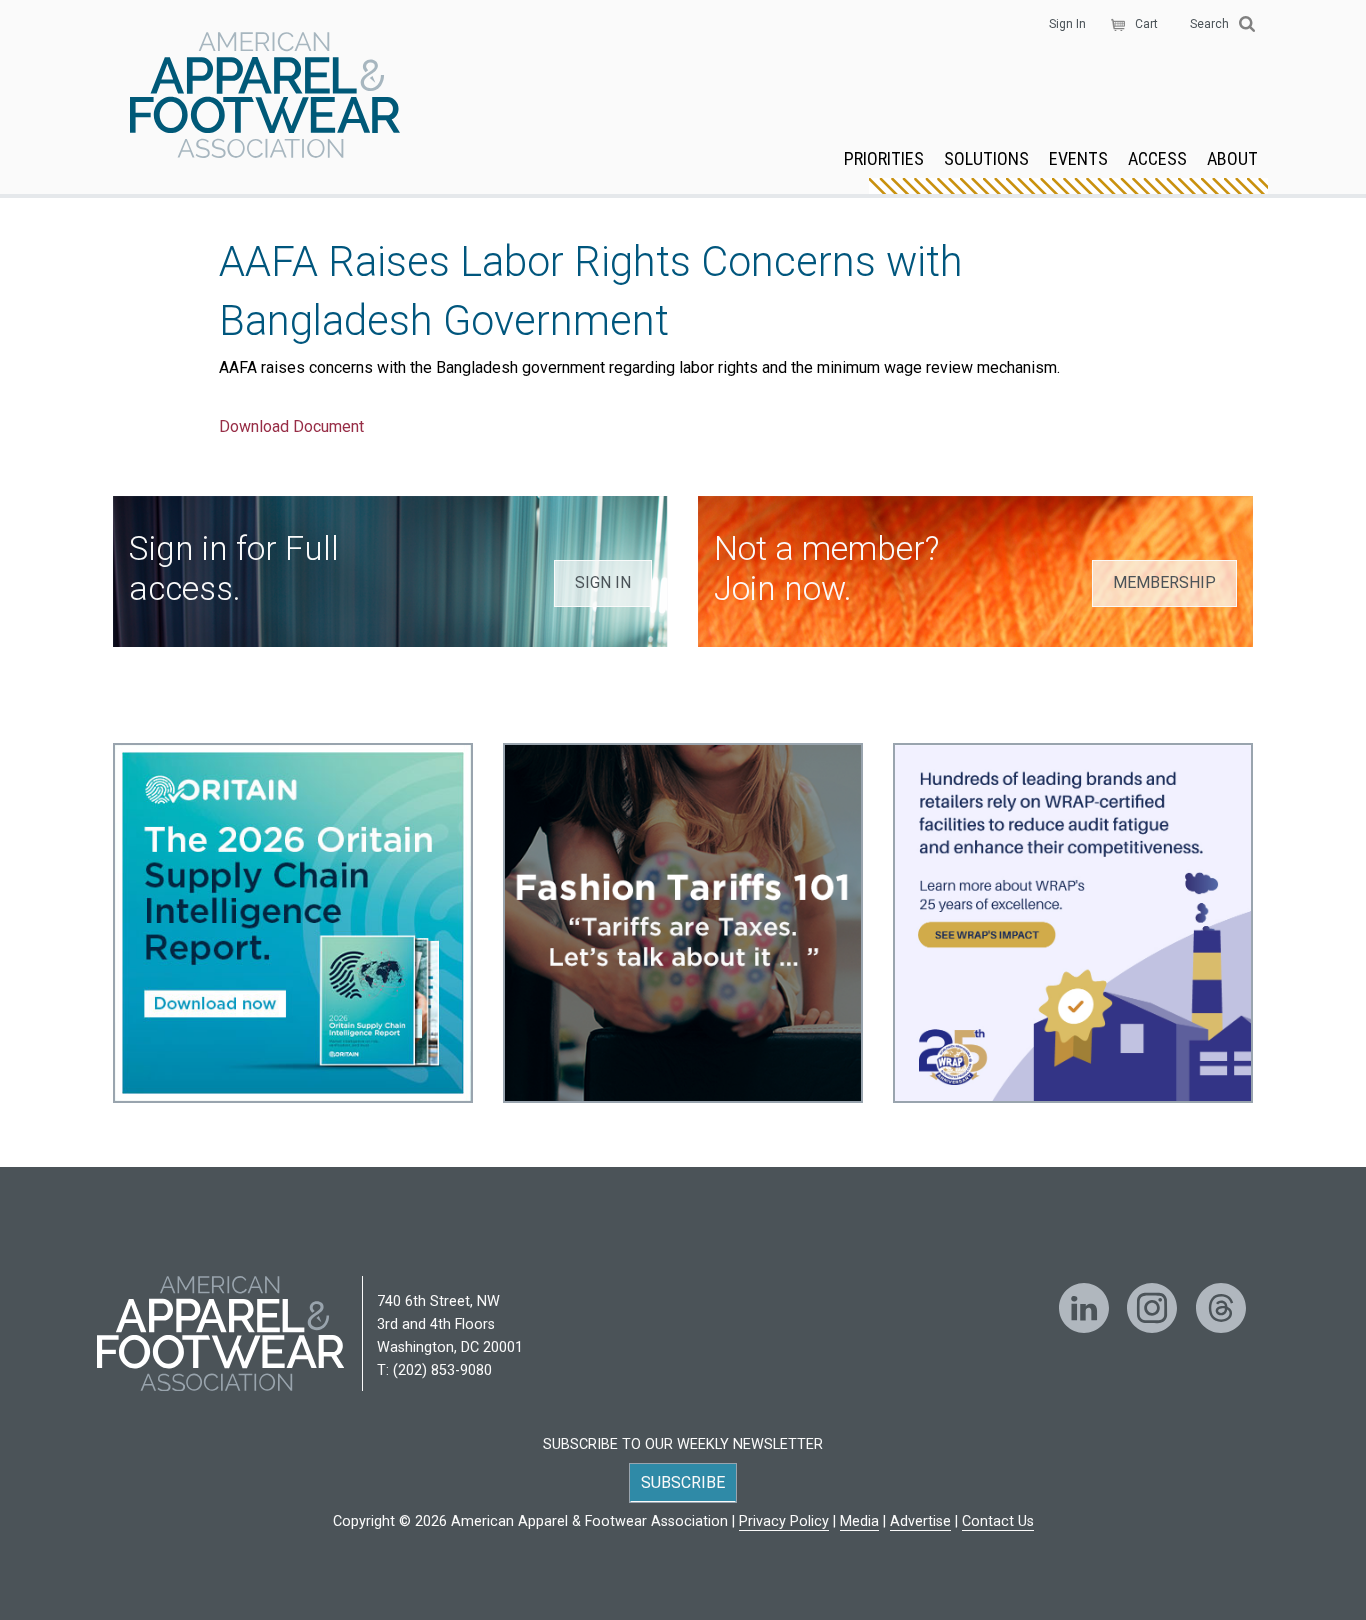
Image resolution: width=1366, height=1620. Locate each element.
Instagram (1152, 1308)
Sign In (1067, 24)
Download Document (291, 426)
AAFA (265, 97)
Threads (1221, 1308)
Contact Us (998, 1521)
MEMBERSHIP (1164, 582)
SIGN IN (603, 582)
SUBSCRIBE (683, 1482)
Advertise (920, 1521)
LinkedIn (1084, 1308)
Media (859, 1521)
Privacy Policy (784, 1521)
